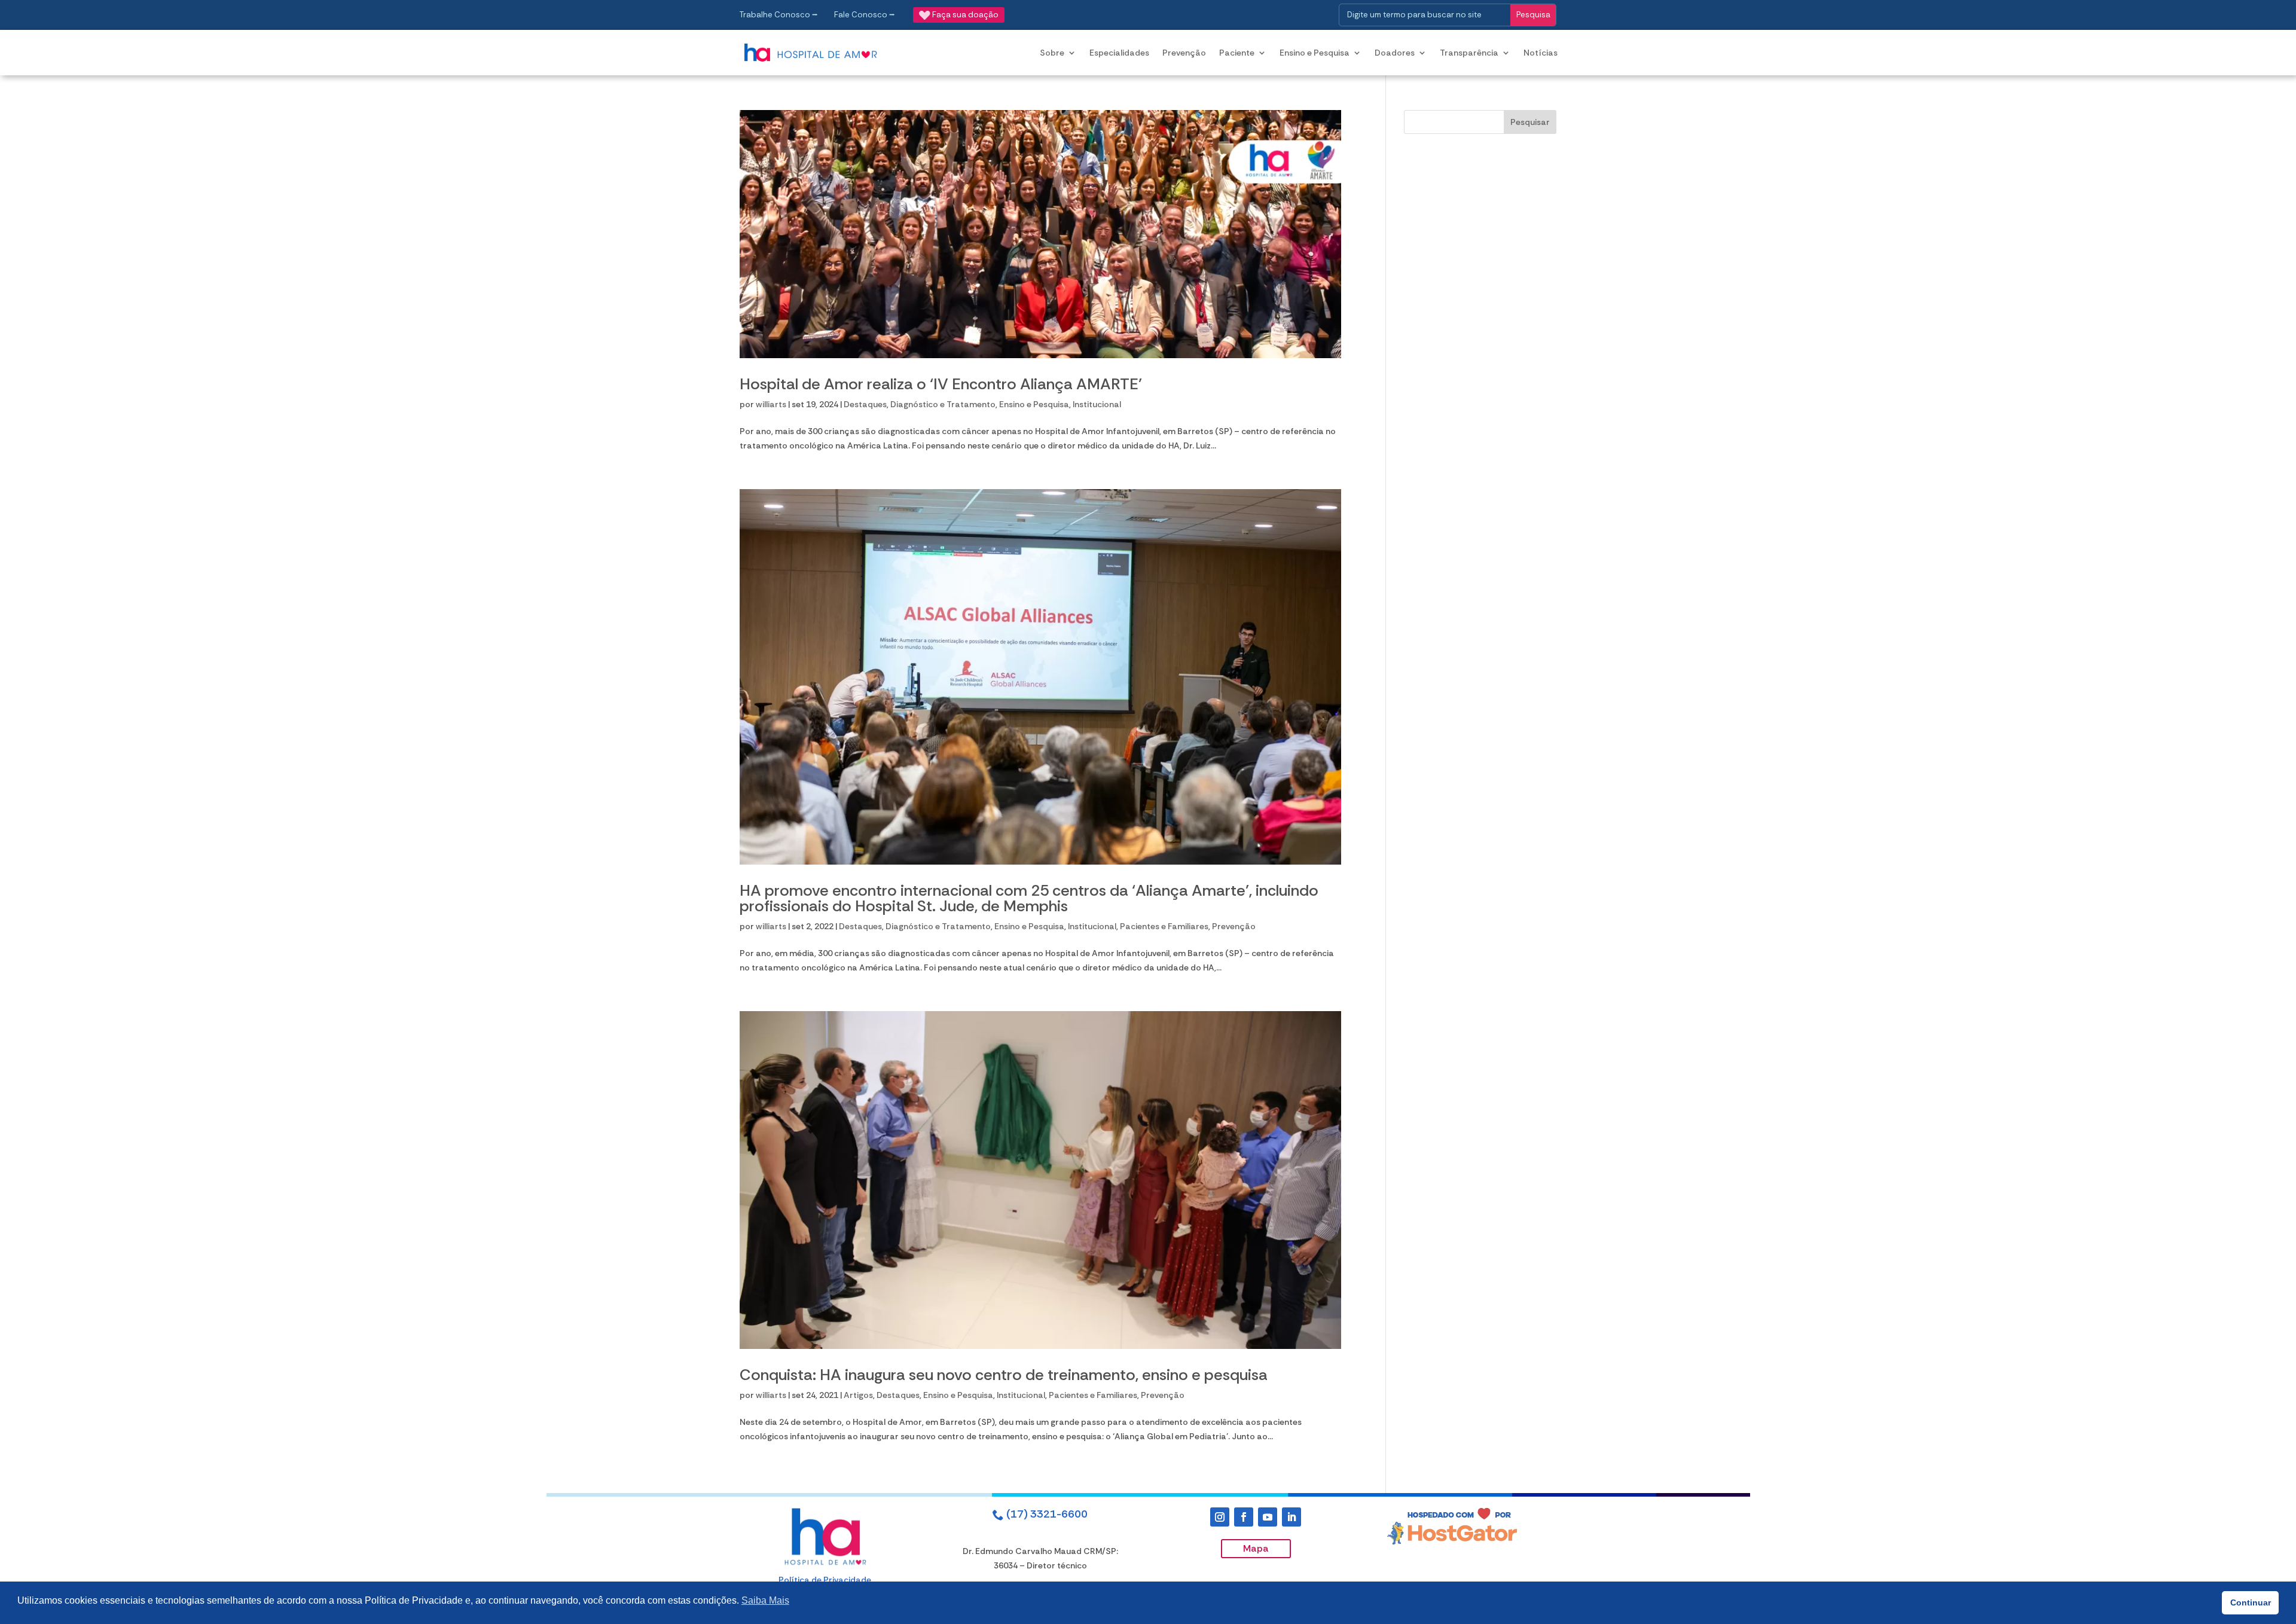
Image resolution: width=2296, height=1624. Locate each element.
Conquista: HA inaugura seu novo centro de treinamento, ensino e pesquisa (1004, 1375)
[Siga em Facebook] (1244, 1517)
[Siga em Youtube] (1268, 1517)
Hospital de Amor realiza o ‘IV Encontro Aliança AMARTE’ (941, 384)
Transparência (1469, 53)
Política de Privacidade (825, 1580)
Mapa (1256, 1548)
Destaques (865, 404)
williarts (771, 404)
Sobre (1052, 53)
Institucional (1097, 404)
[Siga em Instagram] (1220, 1517)
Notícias (1541, 53)
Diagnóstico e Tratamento (943, 404)
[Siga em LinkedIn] (1291, 1517)
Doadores (1395, 53)
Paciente (1237, 53)
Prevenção (1184, 53)
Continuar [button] (2251, 1602)
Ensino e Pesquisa (1315, 53)
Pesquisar (1530, 122)
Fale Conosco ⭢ (865, 15)
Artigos (858, 1395)
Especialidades (1119, 53)
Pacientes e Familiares (1164, 926)
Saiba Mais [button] (765, 1600)
